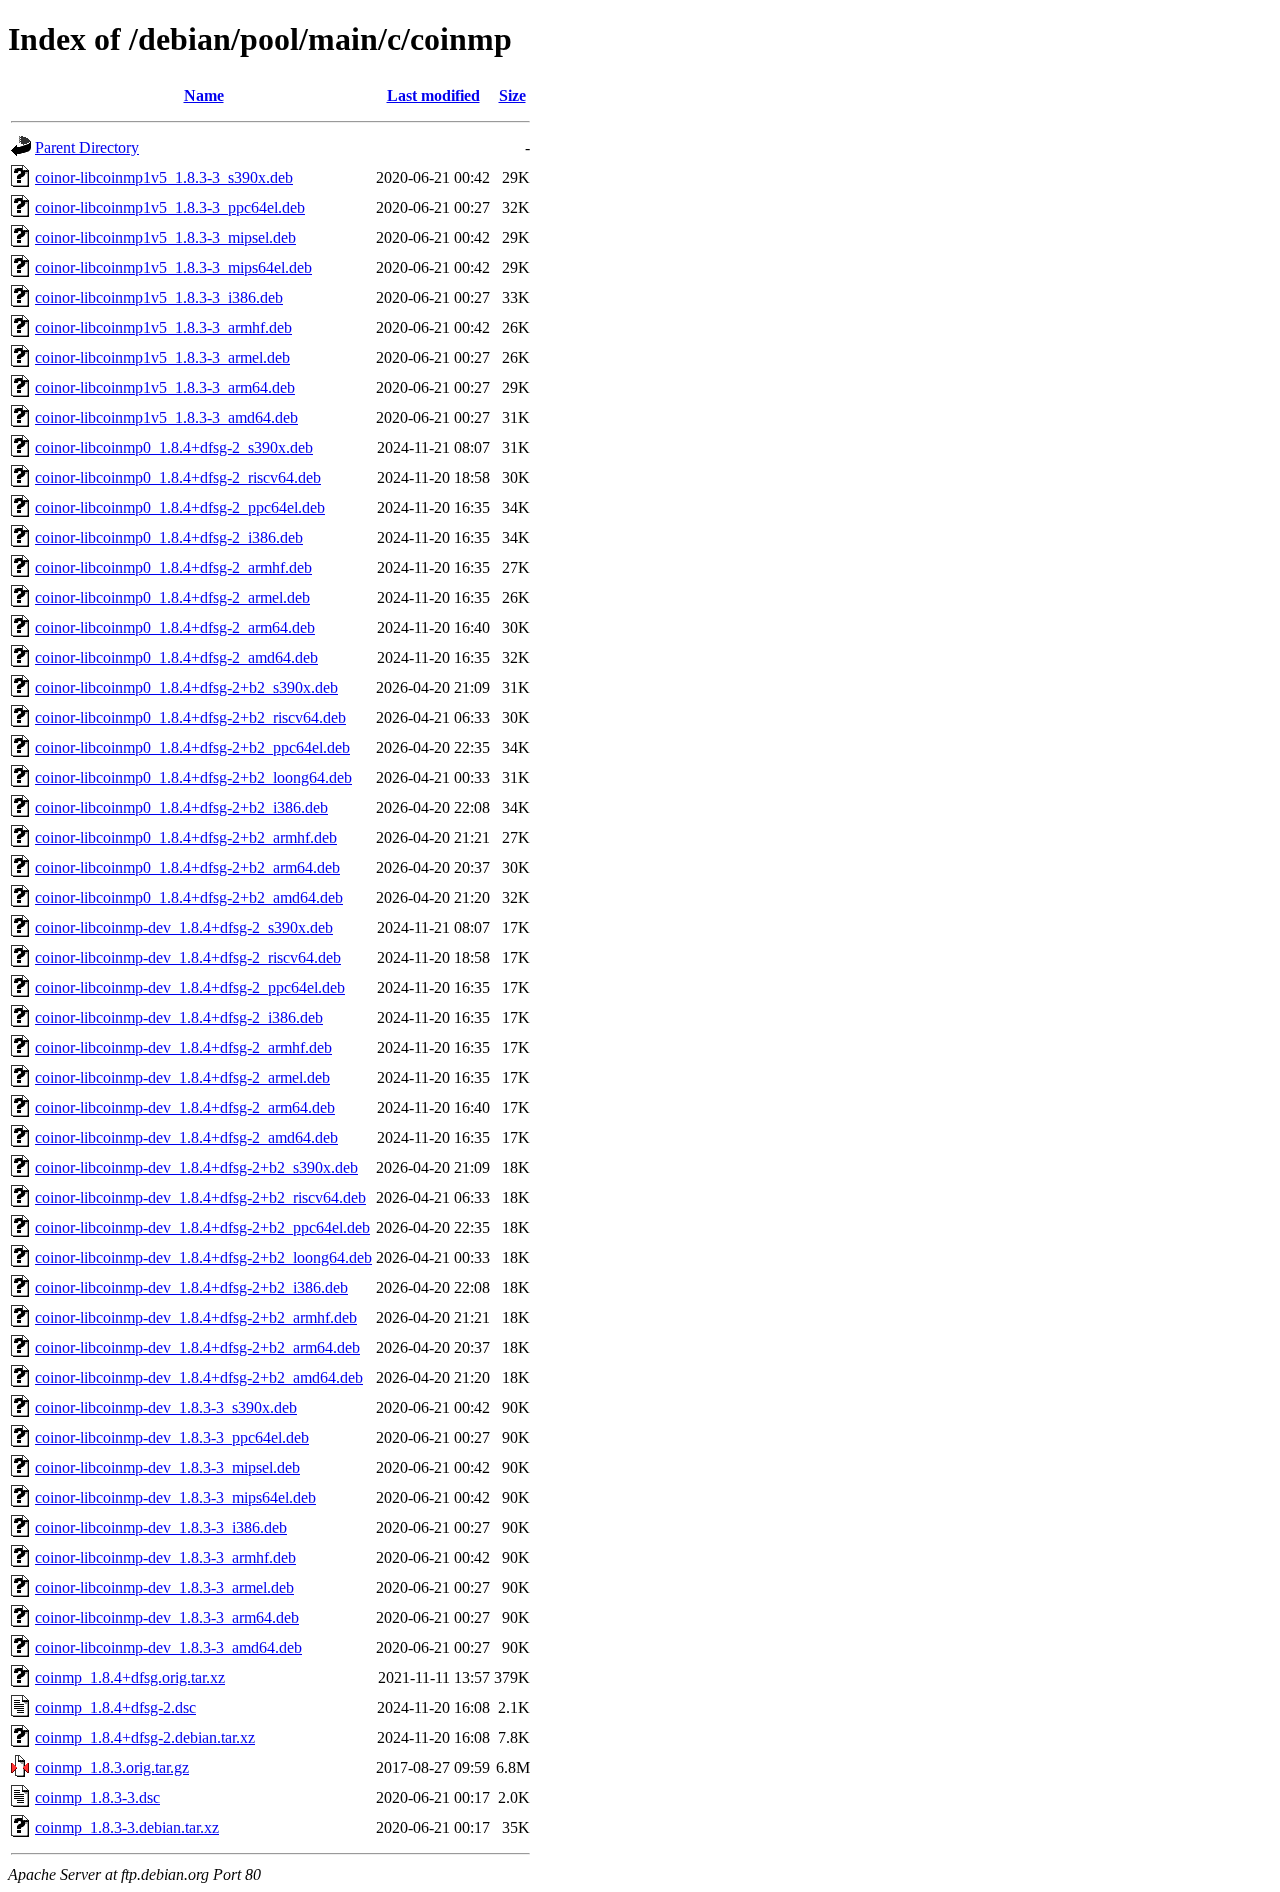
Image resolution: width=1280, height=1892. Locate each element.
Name (204, 95)
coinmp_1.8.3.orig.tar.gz (112, 1767)
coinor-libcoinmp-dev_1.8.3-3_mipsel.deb (167, 1467)
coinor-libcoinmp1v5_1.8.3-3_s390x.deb (164, 177)
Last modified (433, 95)
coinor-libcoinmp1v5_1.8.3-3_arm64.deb (165, 387)
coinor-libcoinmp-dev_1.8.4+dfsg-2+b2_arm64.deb (197, 1347)
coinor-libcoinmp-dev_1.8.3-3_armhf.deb (165, 1557)
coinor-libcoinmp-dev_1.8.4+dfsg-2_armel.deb (182, 1077)
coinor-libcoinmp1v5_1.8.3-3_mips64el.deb (173, 267)
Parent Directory (87, 147)
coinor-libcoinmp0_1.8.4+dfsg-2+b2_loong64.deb (193, 777)
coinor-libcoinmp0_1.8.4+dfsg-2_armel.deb (172, 597)
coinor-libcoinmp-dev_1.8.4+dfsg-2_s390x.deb (184, 927)
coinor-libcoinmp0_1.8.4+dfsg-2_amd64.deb (176, 657)
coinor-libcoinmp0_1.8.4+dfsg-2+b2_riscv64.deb (190, 717)
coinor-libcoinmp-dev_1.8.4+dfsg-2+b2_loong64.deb (203, 1257)
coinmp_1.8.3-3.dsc (97, 1797)
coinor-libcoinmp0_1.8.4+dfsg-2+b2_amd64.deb (189, 897)
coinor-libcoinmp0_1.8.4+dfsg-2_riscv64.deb (178, 477)
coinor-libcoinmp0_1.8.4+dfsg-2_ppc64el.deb (180, 507)
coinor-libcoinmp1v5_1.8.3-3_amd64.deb (166, 417)
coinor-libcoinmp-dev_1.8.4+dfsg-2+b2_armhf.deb (196, 1317)
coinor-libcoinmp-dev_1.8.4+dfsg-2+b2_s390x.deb (196, 1167)
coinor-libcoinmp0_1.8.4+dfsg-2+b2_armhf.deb (186, 837)
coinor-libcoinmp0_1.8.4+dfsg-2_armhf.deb (173, 567)
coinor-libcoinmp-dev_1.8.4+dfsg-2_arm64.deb (185, 1107)
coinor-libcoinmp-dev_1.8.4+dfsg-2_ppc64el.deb (190, 987)
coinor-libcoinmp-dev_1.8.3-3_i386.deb (161, 1527)
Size (512, 95)
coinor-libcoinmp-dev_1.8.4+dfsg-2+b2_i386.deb (191, 1287)
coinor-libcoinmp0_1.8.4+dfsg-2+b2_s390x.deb (186, 687)
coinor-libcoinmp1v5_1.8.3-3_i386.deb (159, 297)
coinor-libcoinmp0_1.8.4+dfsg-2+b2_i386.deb (181, 807)
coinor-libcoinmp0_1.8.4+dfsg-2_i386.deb (169, 537)
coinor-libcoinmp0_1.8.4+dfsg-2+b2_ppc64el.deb (192, 747)
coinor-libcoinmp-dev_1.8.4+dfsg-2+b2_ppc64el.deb (202, 1227)
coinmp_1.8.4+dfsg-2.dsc (115, 1707)
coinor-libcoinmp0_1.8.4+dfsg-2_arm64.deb (175, 627)
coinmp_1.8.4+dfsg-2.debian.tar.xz (145, 1737)
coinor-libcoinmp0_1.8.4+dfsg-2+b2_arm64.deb (187, 867)
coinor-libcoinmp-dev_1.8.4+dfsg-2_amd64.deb (186, 1137)
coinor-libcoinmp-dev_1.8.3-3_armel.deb (164, 1587)
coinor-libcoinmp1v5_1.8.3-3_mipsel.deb (165, 237)
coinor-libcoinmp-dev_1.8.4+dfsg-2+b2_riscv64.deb (200, 1197)
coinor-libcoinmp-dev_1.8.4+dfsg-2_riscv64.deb (188, 957)
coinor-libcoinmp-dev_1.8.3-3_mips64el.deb (175, 1497)
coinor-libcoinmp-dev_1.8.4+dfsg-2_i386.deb (179, 1017)
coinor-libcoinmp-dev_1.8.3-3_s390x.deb (166, 1407)
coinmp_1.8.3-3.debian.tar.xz (127, 1827)
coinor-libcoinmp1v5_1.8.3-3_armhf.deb (163, 327)
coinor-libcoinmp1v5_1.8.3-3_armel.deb (162, 357)
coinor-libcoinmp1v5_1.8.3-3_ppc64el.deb (170, 207)
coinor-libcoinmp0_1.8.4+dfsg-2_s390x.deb (174, 447)
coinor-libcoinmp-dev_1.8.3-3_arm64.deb (167, 1617)
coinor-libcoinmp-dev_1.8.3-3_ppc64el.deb (172, 1437)
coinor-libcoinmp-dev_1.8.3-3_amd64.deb (168, 1647)
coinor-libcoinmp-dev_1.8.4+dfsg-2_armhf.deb (183, 1047)
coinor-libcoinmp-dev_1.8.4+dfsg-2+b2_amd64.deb (199, 1377)
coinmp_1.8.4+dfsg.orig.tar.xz (130, 1677)
